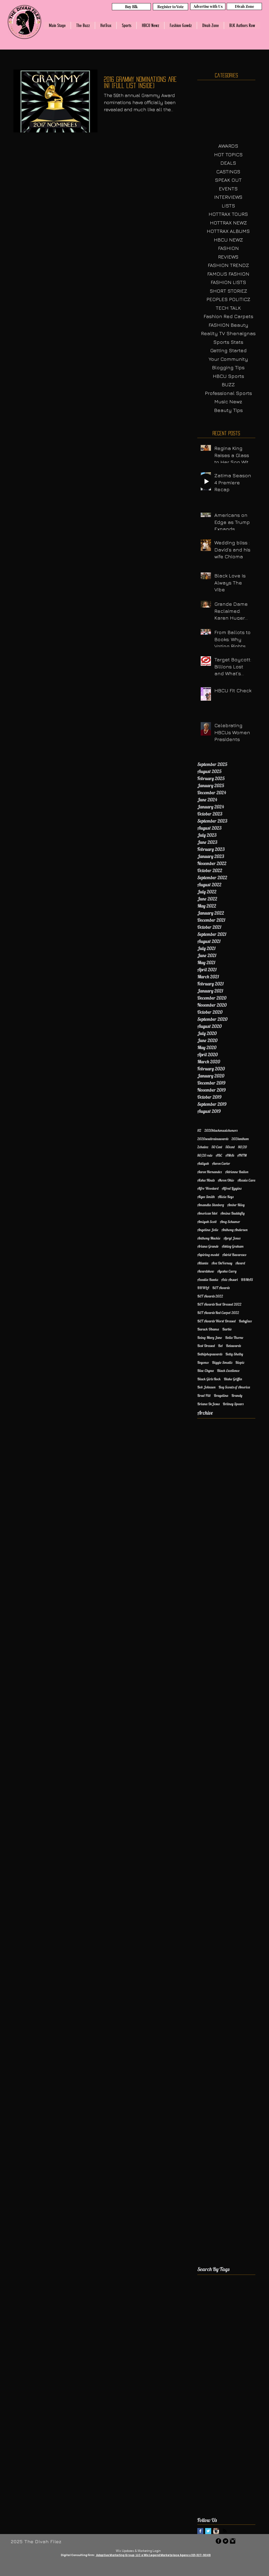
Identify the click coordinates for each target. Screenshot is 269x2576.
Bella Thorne (234, 1338)
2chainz (203, 1147)
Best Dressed (206, 1346)
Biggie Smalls (222, 1362)
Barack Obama (208, 1329)
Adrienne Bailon (237, 1172)
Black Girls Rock (209, 1379)
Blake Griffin (233, 1379)
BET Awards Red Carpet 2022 (218, 1313)
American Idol (207, 1213)
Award (240, 1263)
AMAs (230, 1155)
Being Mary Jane (210, 1338)
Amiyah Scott (207, 1222)
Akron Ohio (226, 1180)
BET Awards (221, 1288)
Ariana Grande (208, 1246)
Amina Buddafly (232, 1213)
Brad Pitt (204, 1396)
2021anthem (240, 1139)
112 (199, 1130)
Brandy (237, 1396)
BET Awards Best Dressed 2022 (219, 1304)
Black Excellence (228, 1371)
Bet (220, 1346)
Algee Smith (206, 1197)
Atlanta (203, 1263)
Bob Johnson (206, 1387)
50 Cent (217, 1147)
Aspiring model (208, 1255)
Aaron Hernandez (210, 1172)
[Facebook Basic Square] (200, 2531)
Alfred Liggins (232, 1188)
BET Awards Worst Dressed (216, 1321)
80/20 (242, 1147)
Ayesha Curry (227, 1271)
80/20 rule (205, 1155)
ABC (219, 1155)
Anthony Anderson (234, 1230)
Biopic (240, 1362)
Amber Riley (236, 1205)
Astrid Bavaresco (234, 1255)
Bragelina (221, 1396)
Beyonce (203, 1362)
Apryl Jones (232, 1238)
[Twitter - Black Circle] (226, 2541)
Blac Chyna (206, 1371)
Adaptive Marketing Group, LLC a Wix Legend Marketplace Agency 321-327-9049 (153, 2555)
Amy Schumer (230, 1222)
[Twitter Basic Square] (208, 2531)
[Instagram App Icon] (216, 2531)
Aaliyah (203, 1163)
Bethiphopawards (210, 1354)
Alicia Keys (226, 1197)
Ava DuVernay (222, 1263)
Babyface (245, 1321)
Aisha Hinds (206, 1180)
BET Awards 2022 (210, 1296)
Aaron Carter (221, 1163)
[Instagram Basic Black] (233, 2541)
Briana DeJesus (208, 1404)
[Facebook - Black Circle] (218, 2541)
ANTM (242, 1155)
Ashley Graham (233, 1246)
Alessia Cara (246, 1180)
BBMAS (247, 1280)
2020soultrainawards (213, 1139)
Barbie (227, 1329)
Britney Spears (233, 1404)
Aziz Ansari (229, 1280)
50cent (230, 1147)
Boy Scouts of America (234, 1387)
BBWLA (203, 1288)
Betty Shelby (234, 1354)
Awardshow (206, 1271)
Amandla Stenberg (211, 1205)
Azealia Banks (208, 1280)
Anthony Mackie (209, 1238)
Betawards (233, 1346)
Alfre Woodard (208, 1188)
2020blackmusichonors (221, 1130)
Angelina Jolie (208, 1230)
